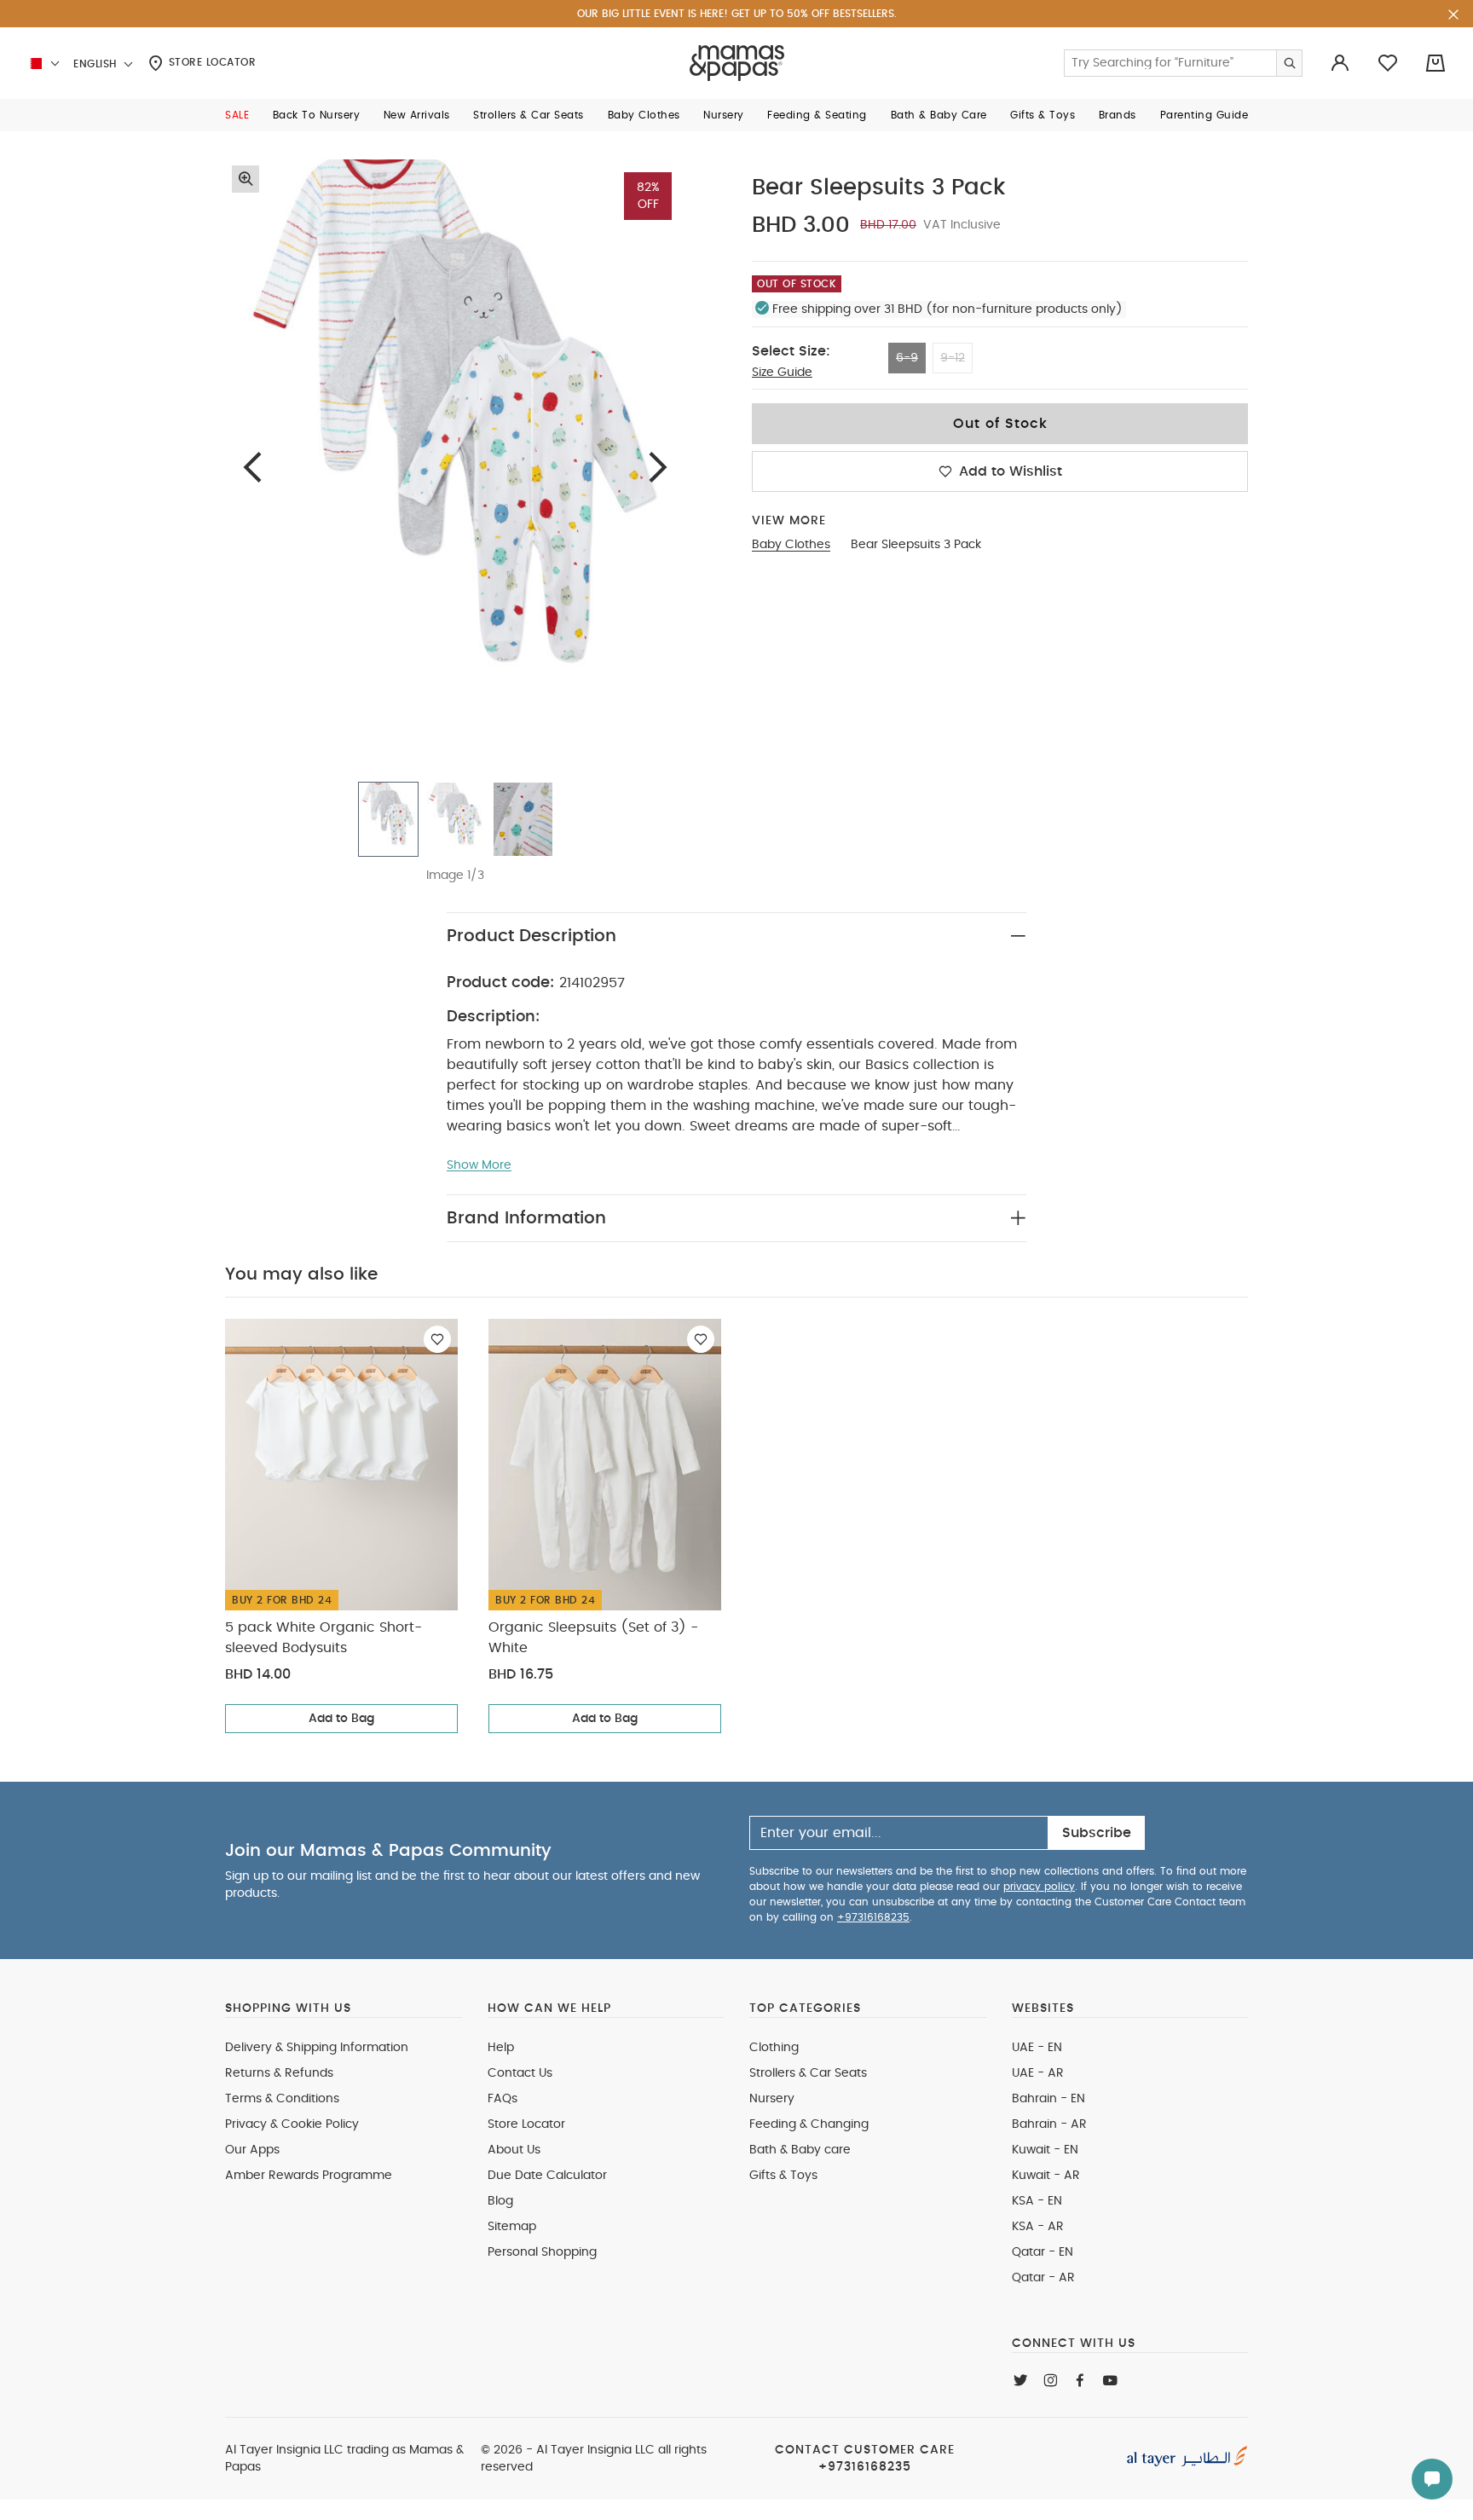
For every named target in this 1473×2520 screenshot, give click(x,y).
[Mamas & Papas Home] (737, 63)
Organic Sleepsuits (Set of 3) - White (593, 1638)
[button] (237, 115)
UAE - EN (1037, 2048)
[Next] (658, 467)
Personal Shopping (542, 2252)
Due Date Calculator (547, 2176)
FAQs (503, 2099)
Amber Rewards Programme (309, 2176)
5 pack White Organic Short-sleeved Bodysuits (323, 1638)
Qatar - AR (1043, 2278)
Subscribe (1097, 1833)
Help (501, 2048)
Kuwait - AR (1046, 2176)
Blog (500, 2201)
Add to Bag (341, 1719)
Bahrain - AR (1049, 2124)
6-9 (907, 358)
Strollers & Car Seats (808, 2073)
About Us (514, 2150)
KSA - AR (1038, 2227)
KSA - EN (1037, 2201)
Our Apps (252, 2150)
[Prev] (252, 467)
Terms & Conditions (282, 2099)
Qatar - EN (1043, 2252)
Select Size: (791, 351)
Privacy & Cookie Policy (292, 2124)
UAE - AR (1038, 2073)
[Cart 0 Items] (1435, 63)
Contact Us (520, 2073)
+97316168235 (873, 1917)
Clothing (774, 2048)
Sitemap (512, 2227)
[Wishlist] (437, 1339)
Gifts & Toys (783, 2176)
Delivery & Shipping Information (317, 2048)
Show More (479, 1165)
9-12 (953, 358)
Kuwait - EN (1045, 2150)
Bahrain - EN (1048, 2099)
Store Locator (210, 62)
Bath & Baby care (800, 2150)
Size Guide (782, 373)
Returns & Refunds (279, 2073)
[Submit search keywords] (1289, 63)
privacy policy (1039, 1887)
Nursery (772, 2099)
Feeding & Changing (809, 2124)
